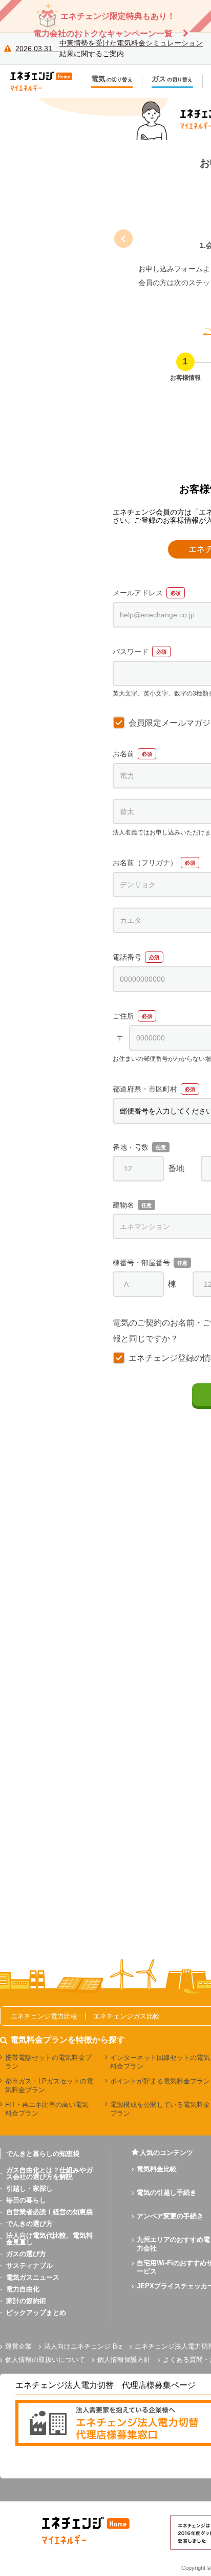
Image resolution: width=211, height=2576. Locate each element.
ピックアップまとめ (36, 2313)
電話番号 (127, 957)
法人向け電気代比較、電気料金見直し (49, 2239)
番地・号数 (131, 1147)
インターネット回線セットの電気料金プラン (160, 2062)
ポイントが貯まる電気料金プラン (160, 2081)
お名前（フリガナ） (145, 863)
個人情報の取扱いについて (45, 2360)
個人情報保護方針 (124, 2360)
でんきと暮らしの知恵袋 (43, 2154)
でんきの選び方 (29, 2224)
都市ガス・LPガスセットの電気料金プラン (49, 2085)
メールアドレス (138, 593)
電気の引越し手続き (167, 2192)
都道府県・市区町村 (145, 1089)
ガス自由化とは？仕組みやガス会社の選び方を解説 (49, 2173)
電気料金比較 (157, 2169)
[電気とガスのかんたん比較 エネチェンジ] (46, 81)
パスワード (131, 652)
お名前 (123, 754)
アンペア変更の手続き (170, 2216)
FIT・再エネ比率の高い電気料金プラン (47, 2109)
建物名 (123, 1205)
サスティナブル (29, 2266)
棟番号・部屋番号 (141, 1263)
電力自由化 (23, 2289)
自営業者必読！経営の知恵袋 (49, 2212)
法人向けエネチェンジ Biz (83, 2346)
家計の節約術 (26, 2301)
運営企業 (18, 2346)
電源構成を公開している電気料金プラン (160, 2109)
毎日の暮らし (26, 2200)
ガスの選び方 (26, 2254)
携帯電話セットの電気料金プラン (48, 2062)
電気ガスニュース (33, 2277)
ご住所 (123, 1016)
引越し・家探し (29, 2188)
